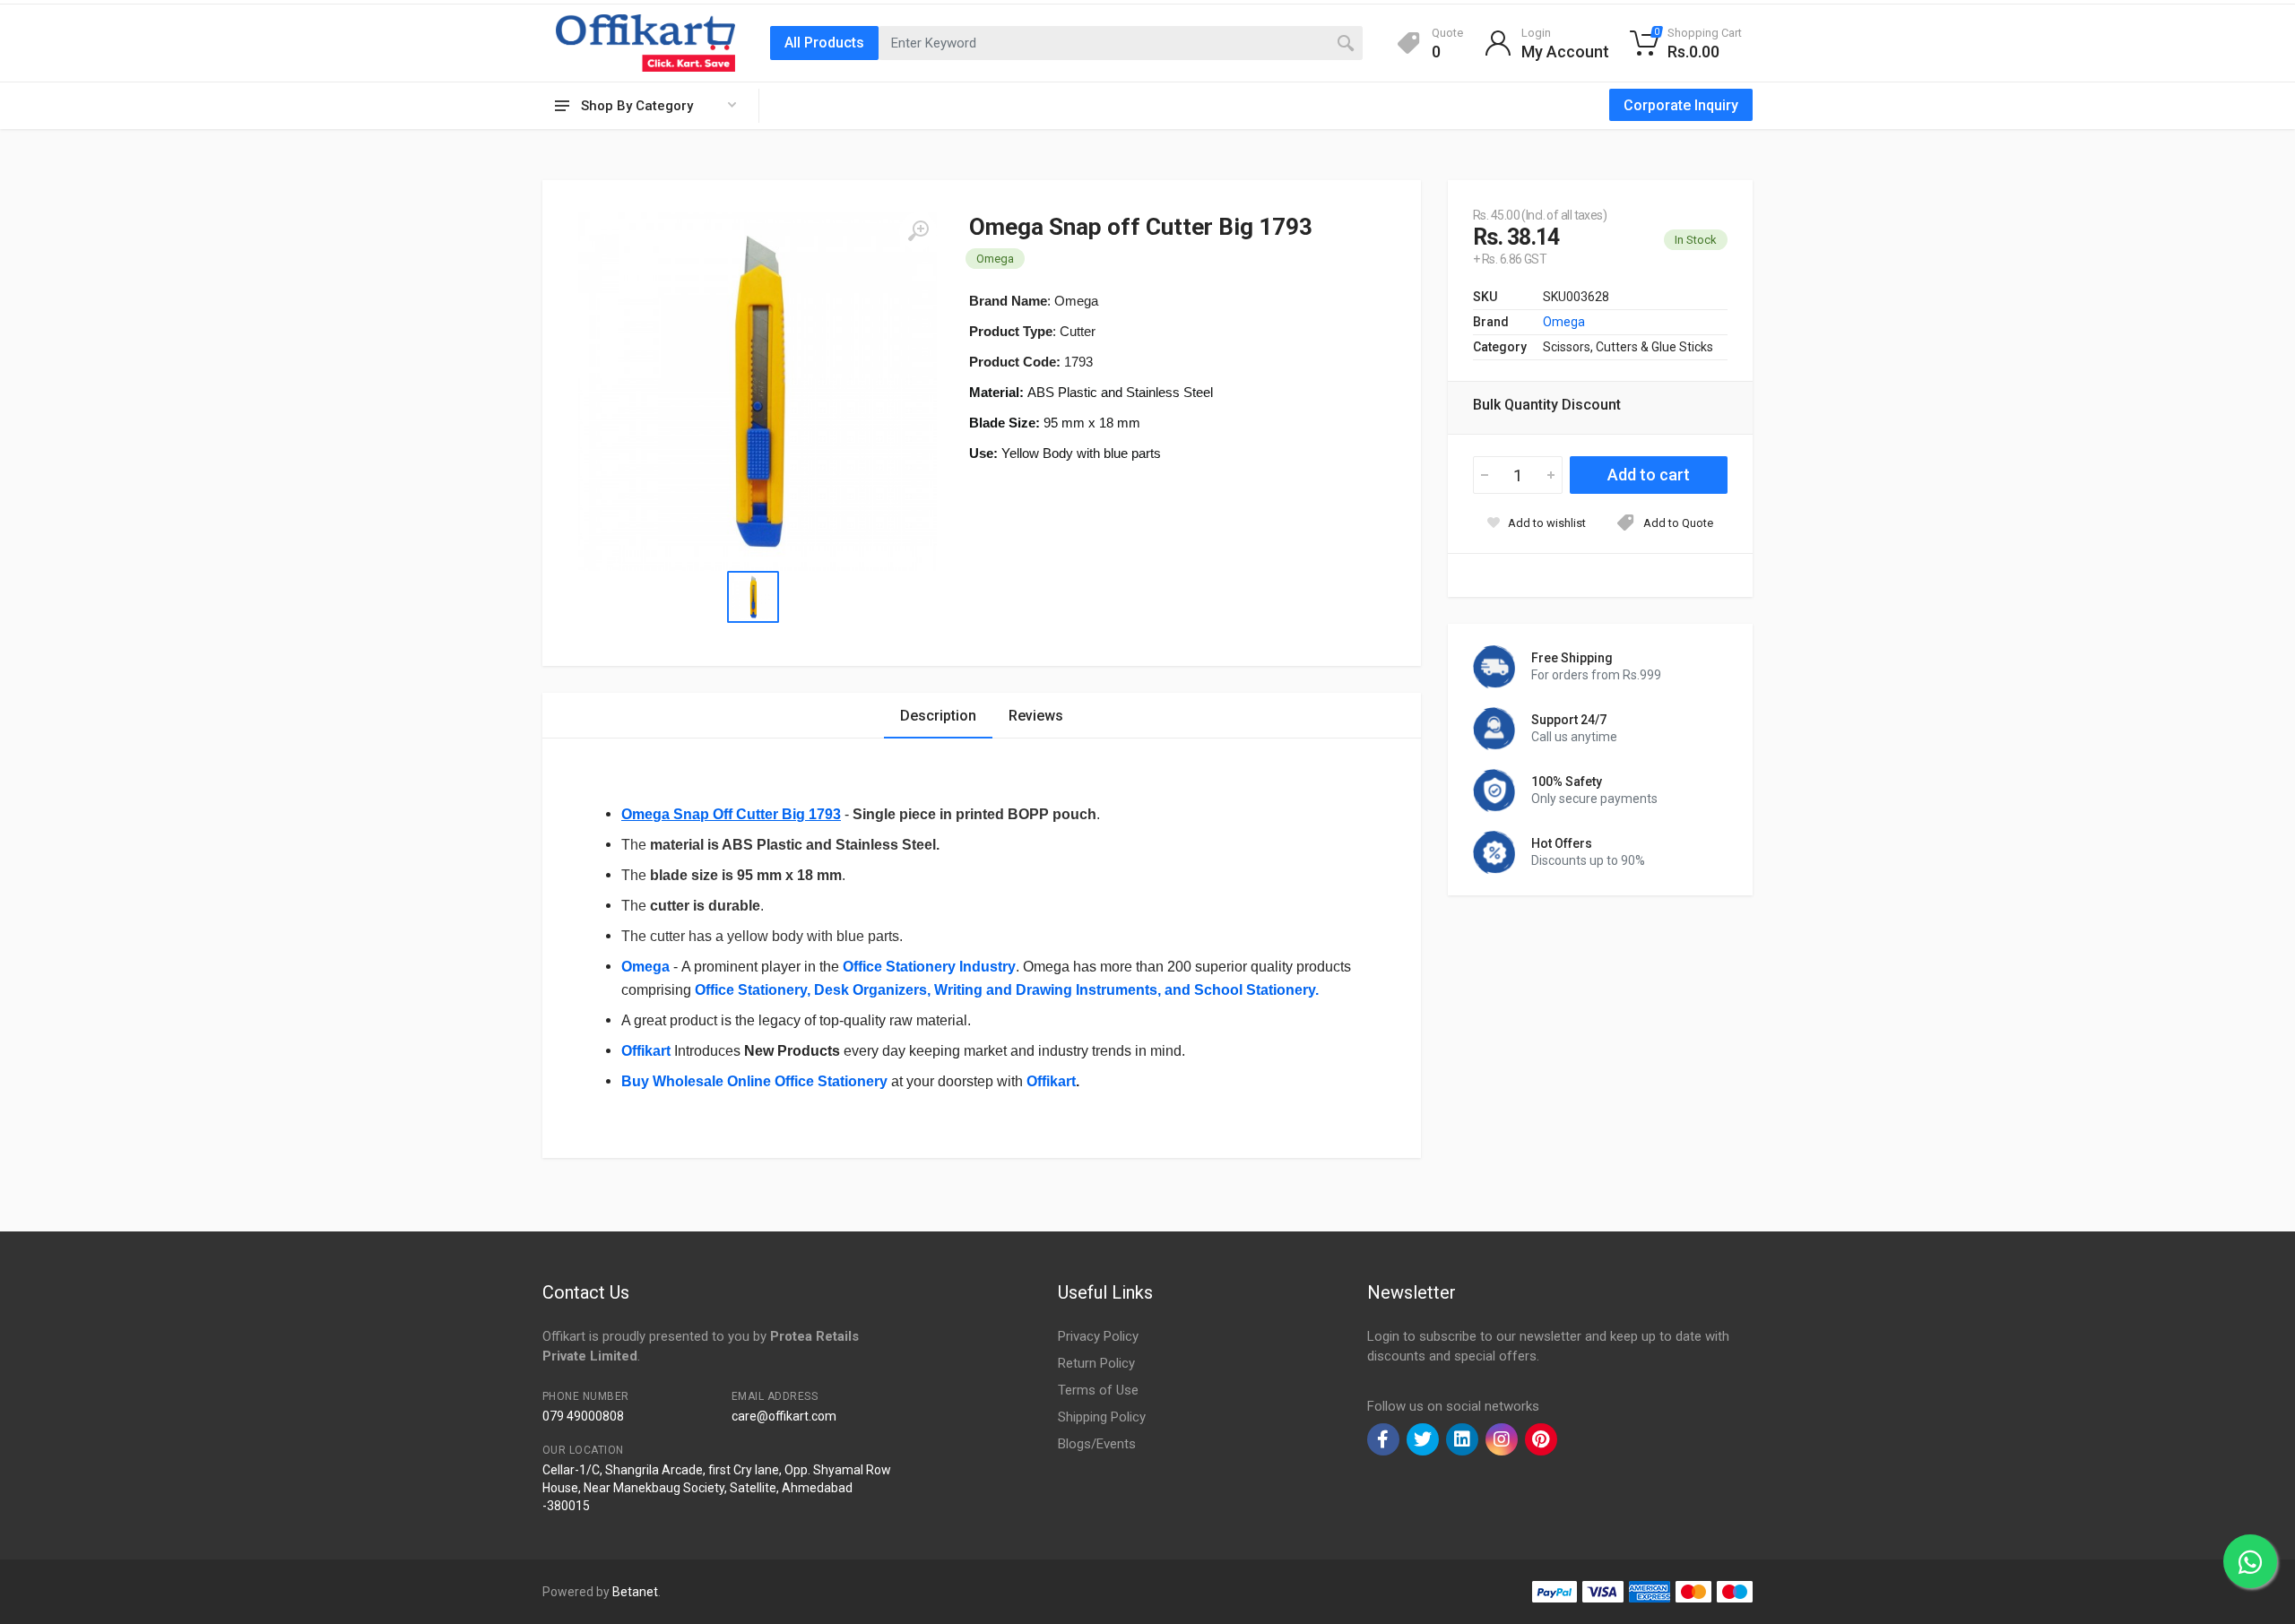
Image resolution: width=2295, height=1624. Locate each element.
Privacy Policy (1098, 1336)
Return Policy (1096, 1363)
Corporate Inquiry (1681, 105)
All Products (824, 43)
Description (938, 716)
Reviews (1036, 716)
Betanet (635, 1592)
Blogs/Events (1097, 1444)
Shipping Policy (1102, 1417)
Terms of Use (1098, 1390)
